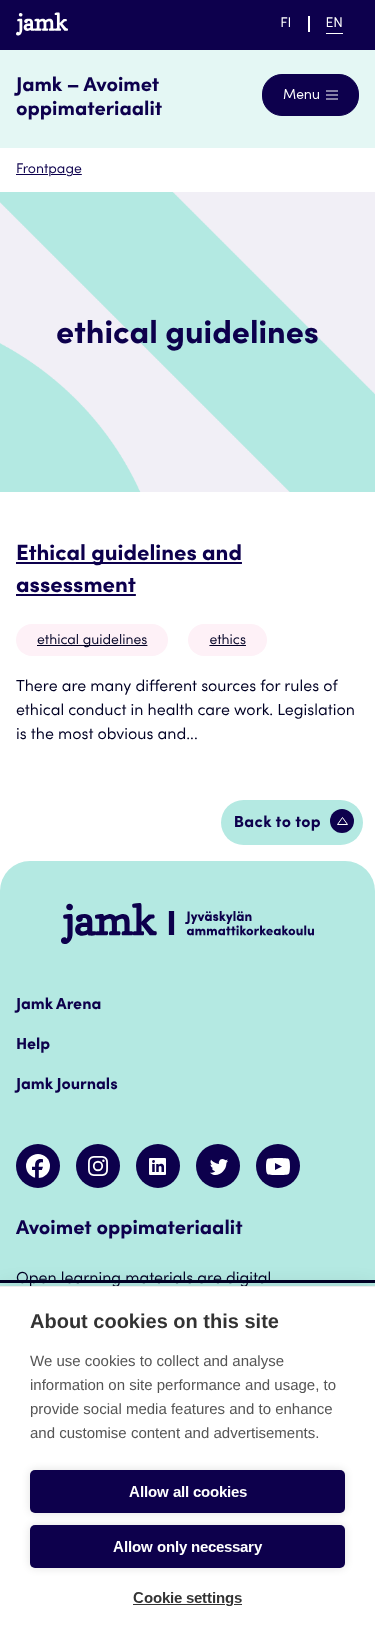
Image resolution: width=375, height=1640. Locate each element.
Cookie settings (187, 1597)
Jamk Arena (58, 1006)
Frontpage (49, 170)
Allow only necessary (187, 1546)
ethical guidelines (92, 641)
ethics (227, 641)
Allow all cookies (188, 1491)
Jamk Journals (67, 1086)
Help (33, 1046)
